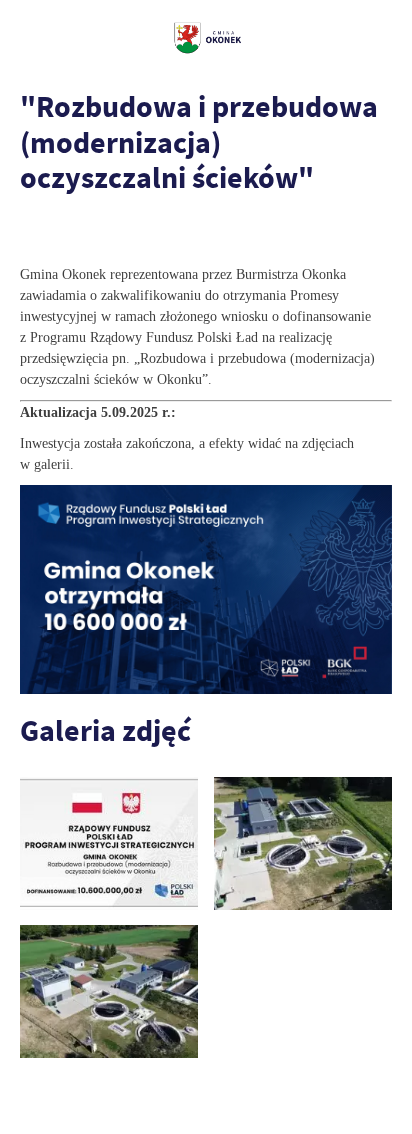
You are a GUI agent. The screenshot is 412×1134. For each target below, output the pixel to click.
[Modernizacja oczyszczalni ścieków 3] (303, 843)
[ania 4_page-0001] (109, 843)
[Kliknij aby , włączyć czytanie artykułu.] (36, 234)
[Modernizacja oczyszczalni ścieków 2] (109, 991)
